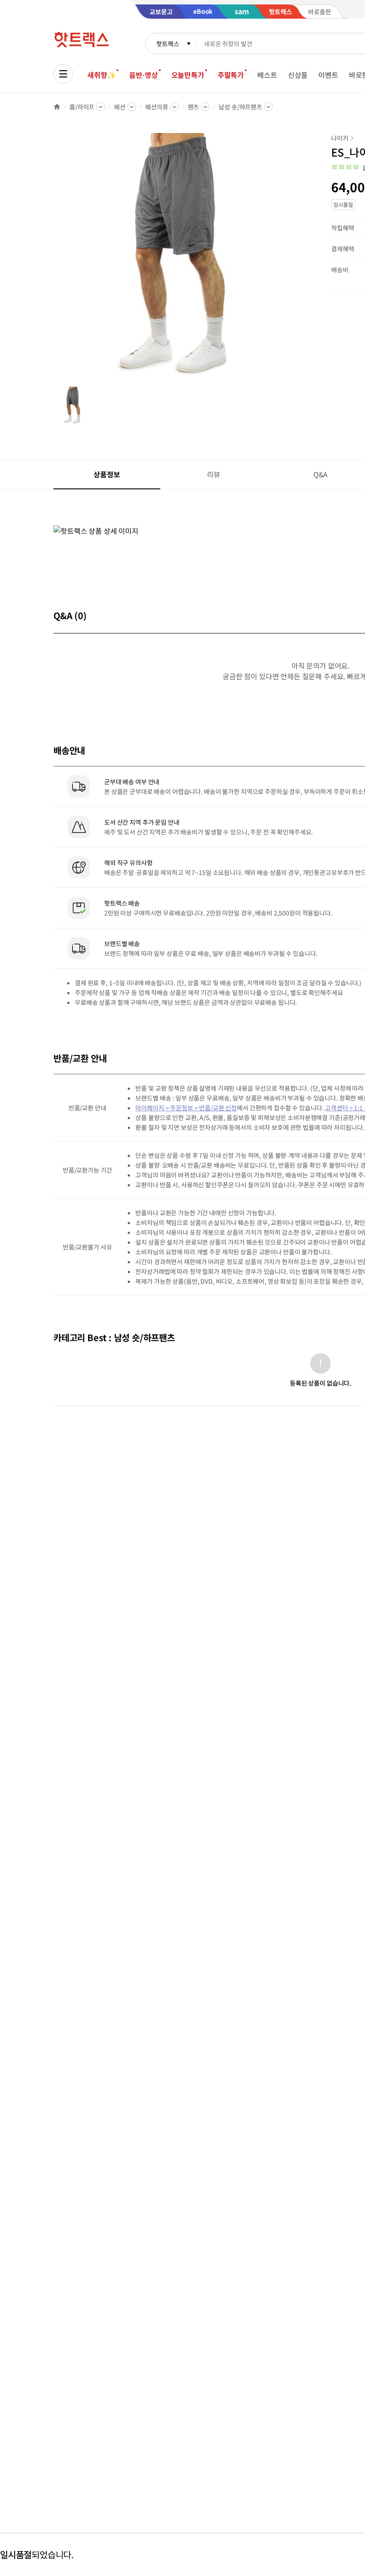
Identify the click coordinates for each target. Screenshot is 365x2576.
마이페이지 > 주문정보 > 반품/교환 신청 (186, 1108)
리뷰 (214, 474)
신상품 (298, 75)
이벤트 (328, 75)
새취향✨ (101, 75)
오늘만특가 (188, 75)
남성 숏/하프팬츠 (240, 107)
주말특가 (231, 75)
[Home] (57, 107)
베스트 (267, 75)
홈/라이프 (82, 107)
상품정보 (107, 474)
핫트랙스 (168, 44)
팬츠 (194, 107)
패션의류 (156, 107)
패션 (120, 107)
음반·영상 (143, 75)
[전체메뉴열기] (63, 74)
